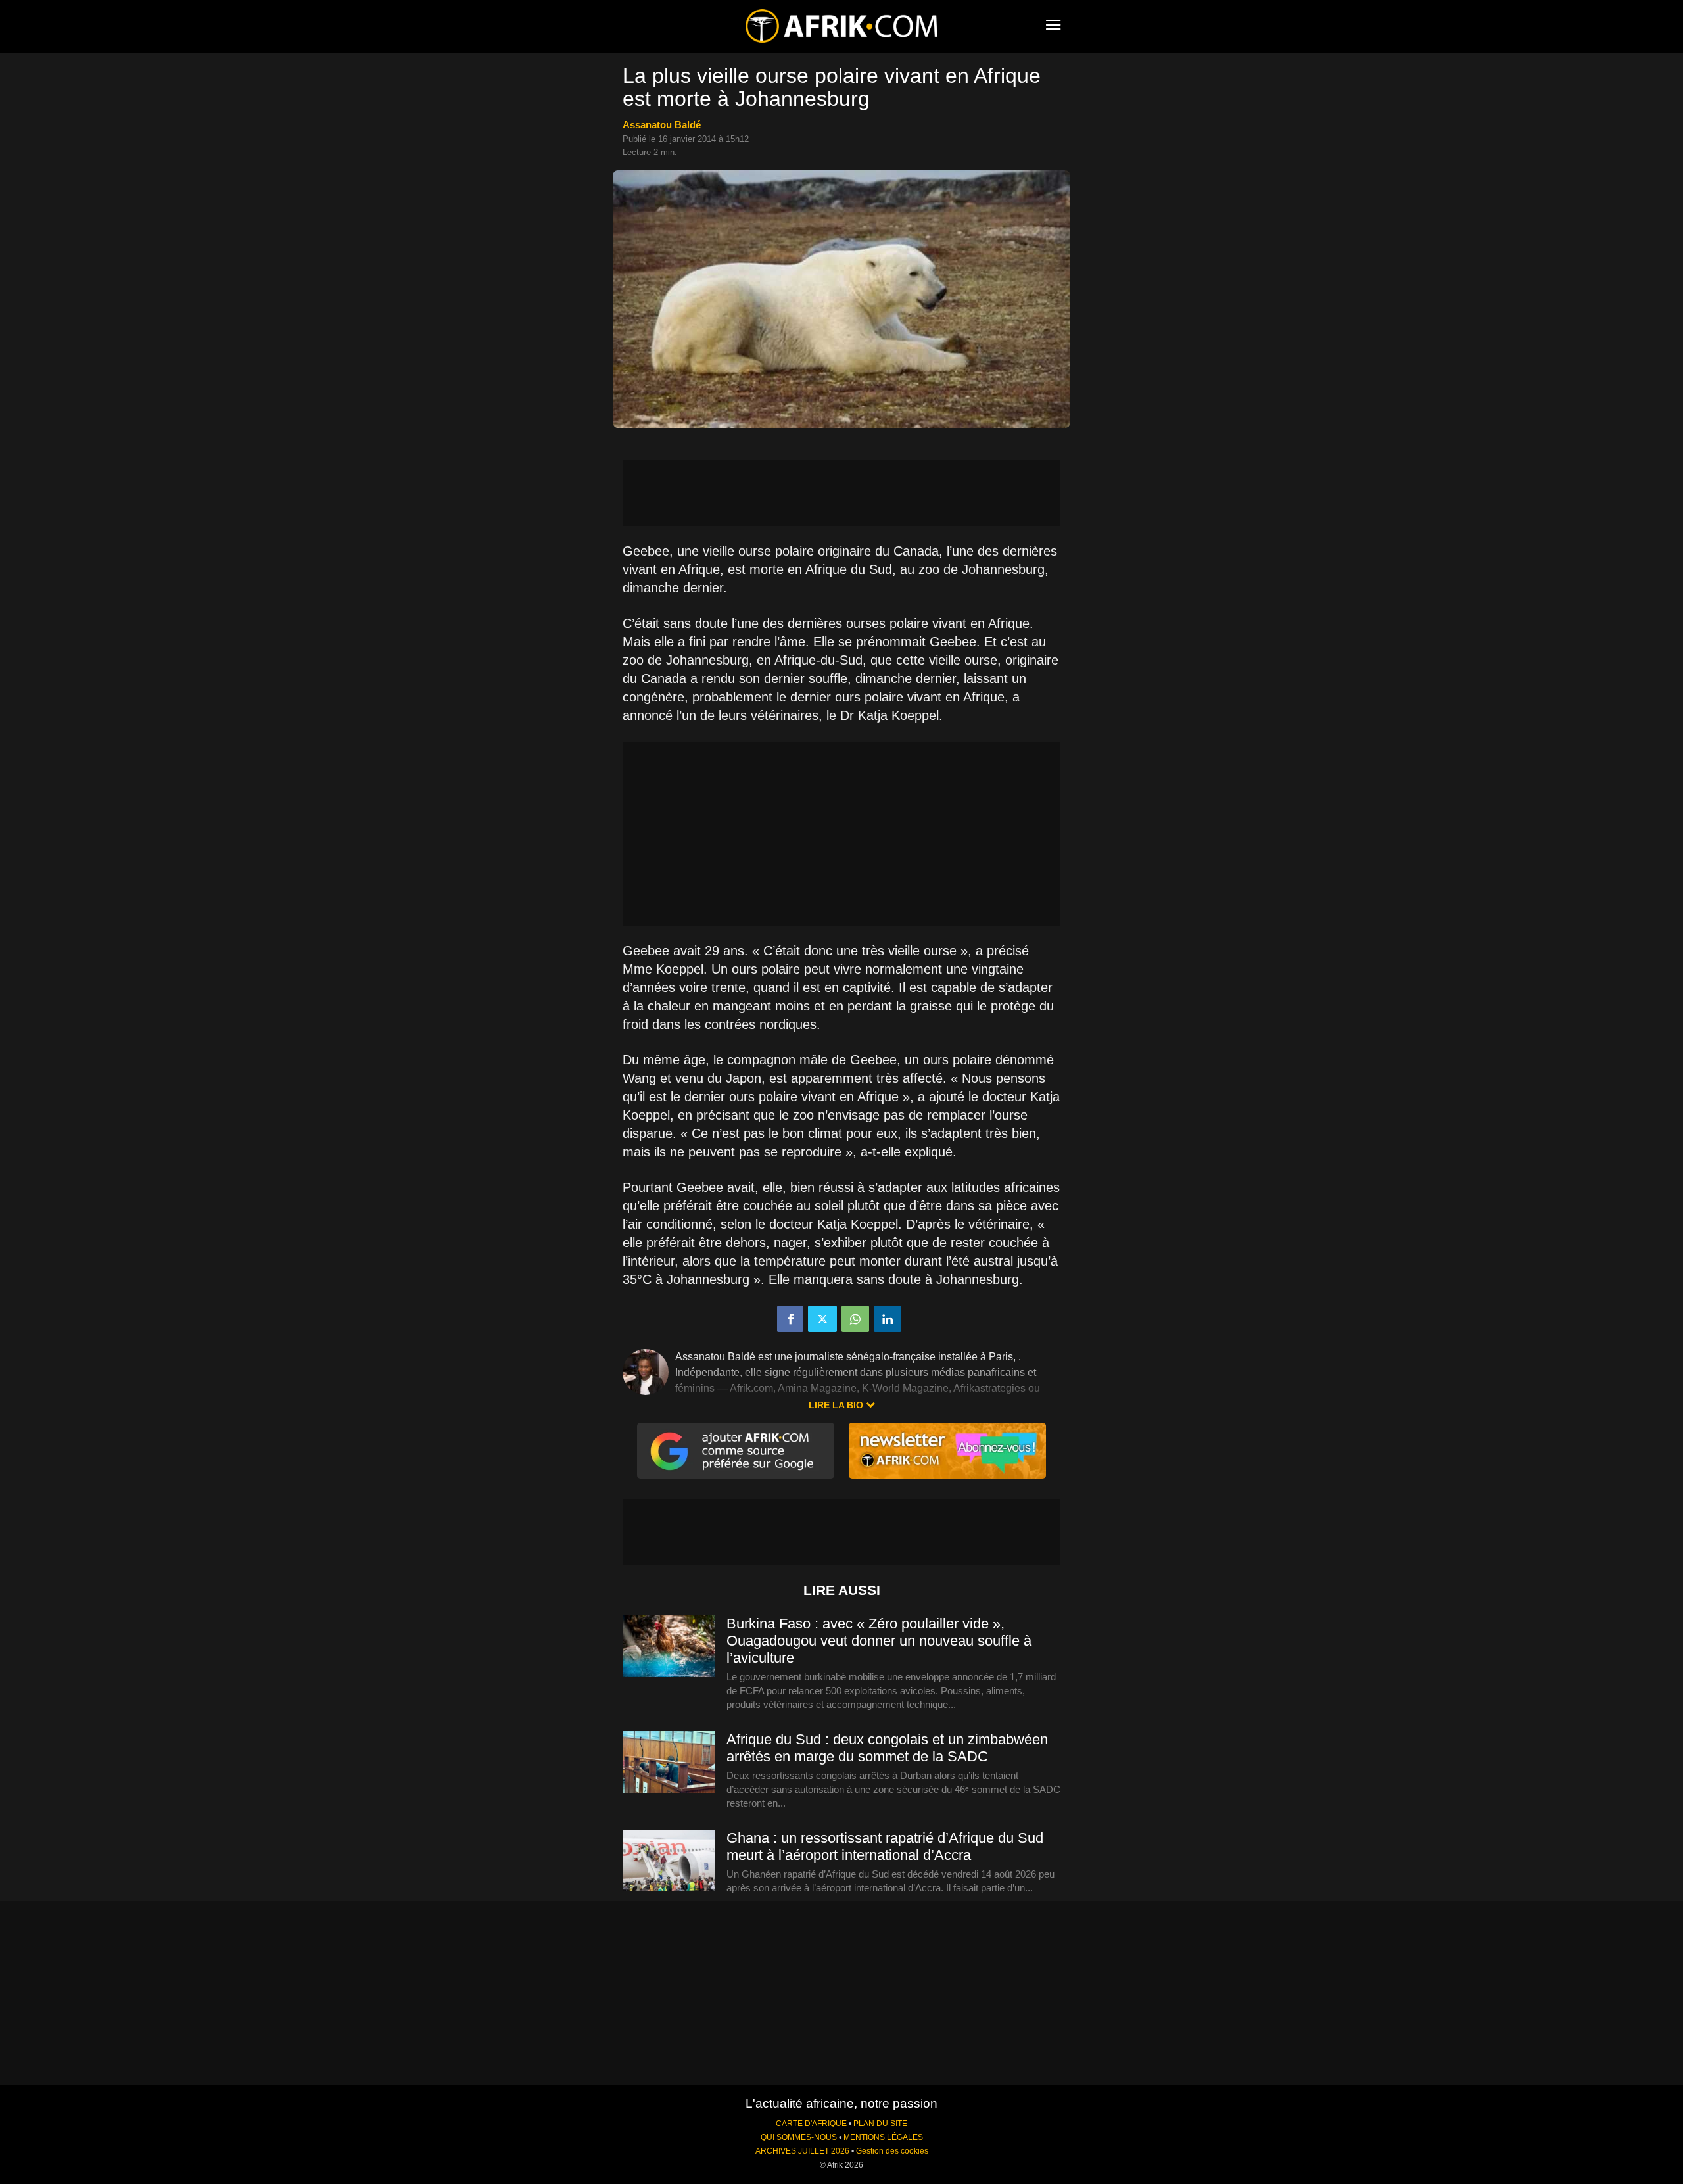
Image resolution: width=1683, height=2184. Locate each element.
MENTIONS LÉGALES (883, 2137)
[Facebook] (790, 1319)
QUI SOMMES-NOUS (799, 2137)
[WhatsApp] (855, 1319)
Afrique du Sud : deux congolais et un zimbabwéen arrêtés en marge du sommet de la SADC (887, 1748)
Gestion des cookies (892, 2151)
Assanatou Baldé (662, 125)
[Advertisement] (841, 493)
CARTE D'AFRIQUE (811, 2124)
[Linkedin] (888, 1319)
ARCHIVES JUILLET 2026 (802, 2151)
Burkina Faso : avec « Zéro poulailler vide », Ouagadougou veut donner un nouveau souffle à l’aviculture (879, 1641)
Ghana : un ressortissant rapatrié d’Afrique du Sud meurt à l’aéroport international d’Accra (885, 1846)
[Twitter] (822, 1319)
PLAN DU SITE (880, 2124)
